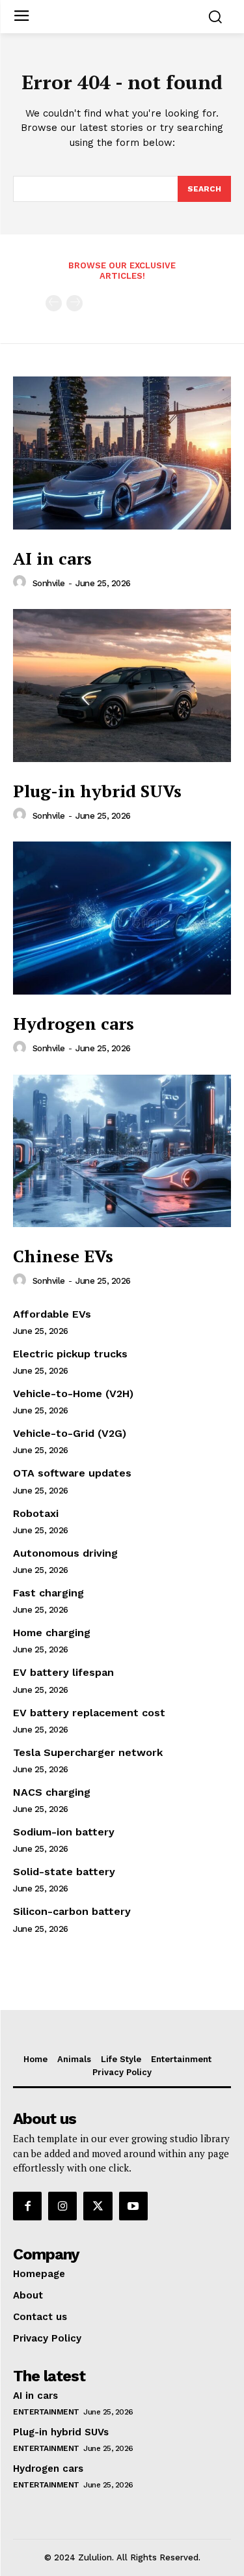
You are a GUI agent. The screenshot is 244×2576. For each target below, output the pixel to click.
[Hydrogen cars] (122, 918)
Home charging (52, 1633)
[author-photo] (21, 582)
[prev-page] (54, 303)
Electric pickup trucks (70, 1354)
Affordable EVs (52, 1314)
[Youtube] (133, 2206)
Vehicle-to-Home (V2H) (73, 1394)
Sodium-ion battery (64, 1832)
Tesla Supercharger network (88, 1752)
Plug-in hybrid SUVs (97, 791)
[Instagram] (62, 2206)
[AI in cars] (122, 453)
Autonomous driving (65, 1553)
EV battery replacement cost (89, 1713)
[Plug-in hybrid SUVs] (122, 686)
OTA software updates (72, 1473)
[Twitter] (98, 2206)
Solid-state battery (64, 1872)
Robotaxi (36, 1513)
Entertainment (46, 2412)
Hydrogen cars (74, 1023)
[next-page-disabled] (75, 303)
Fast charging (48, 1593)
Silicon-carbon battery (72, 1911)
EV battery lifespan (63, 1672)
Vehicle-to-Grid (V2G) (70, 1433)
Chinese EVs (63, 1256)
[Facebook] (27, 2206)
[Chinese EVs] (122, 1151)
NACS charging (52, 1792)
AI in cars (52, 558)
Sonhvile (49, 583)
